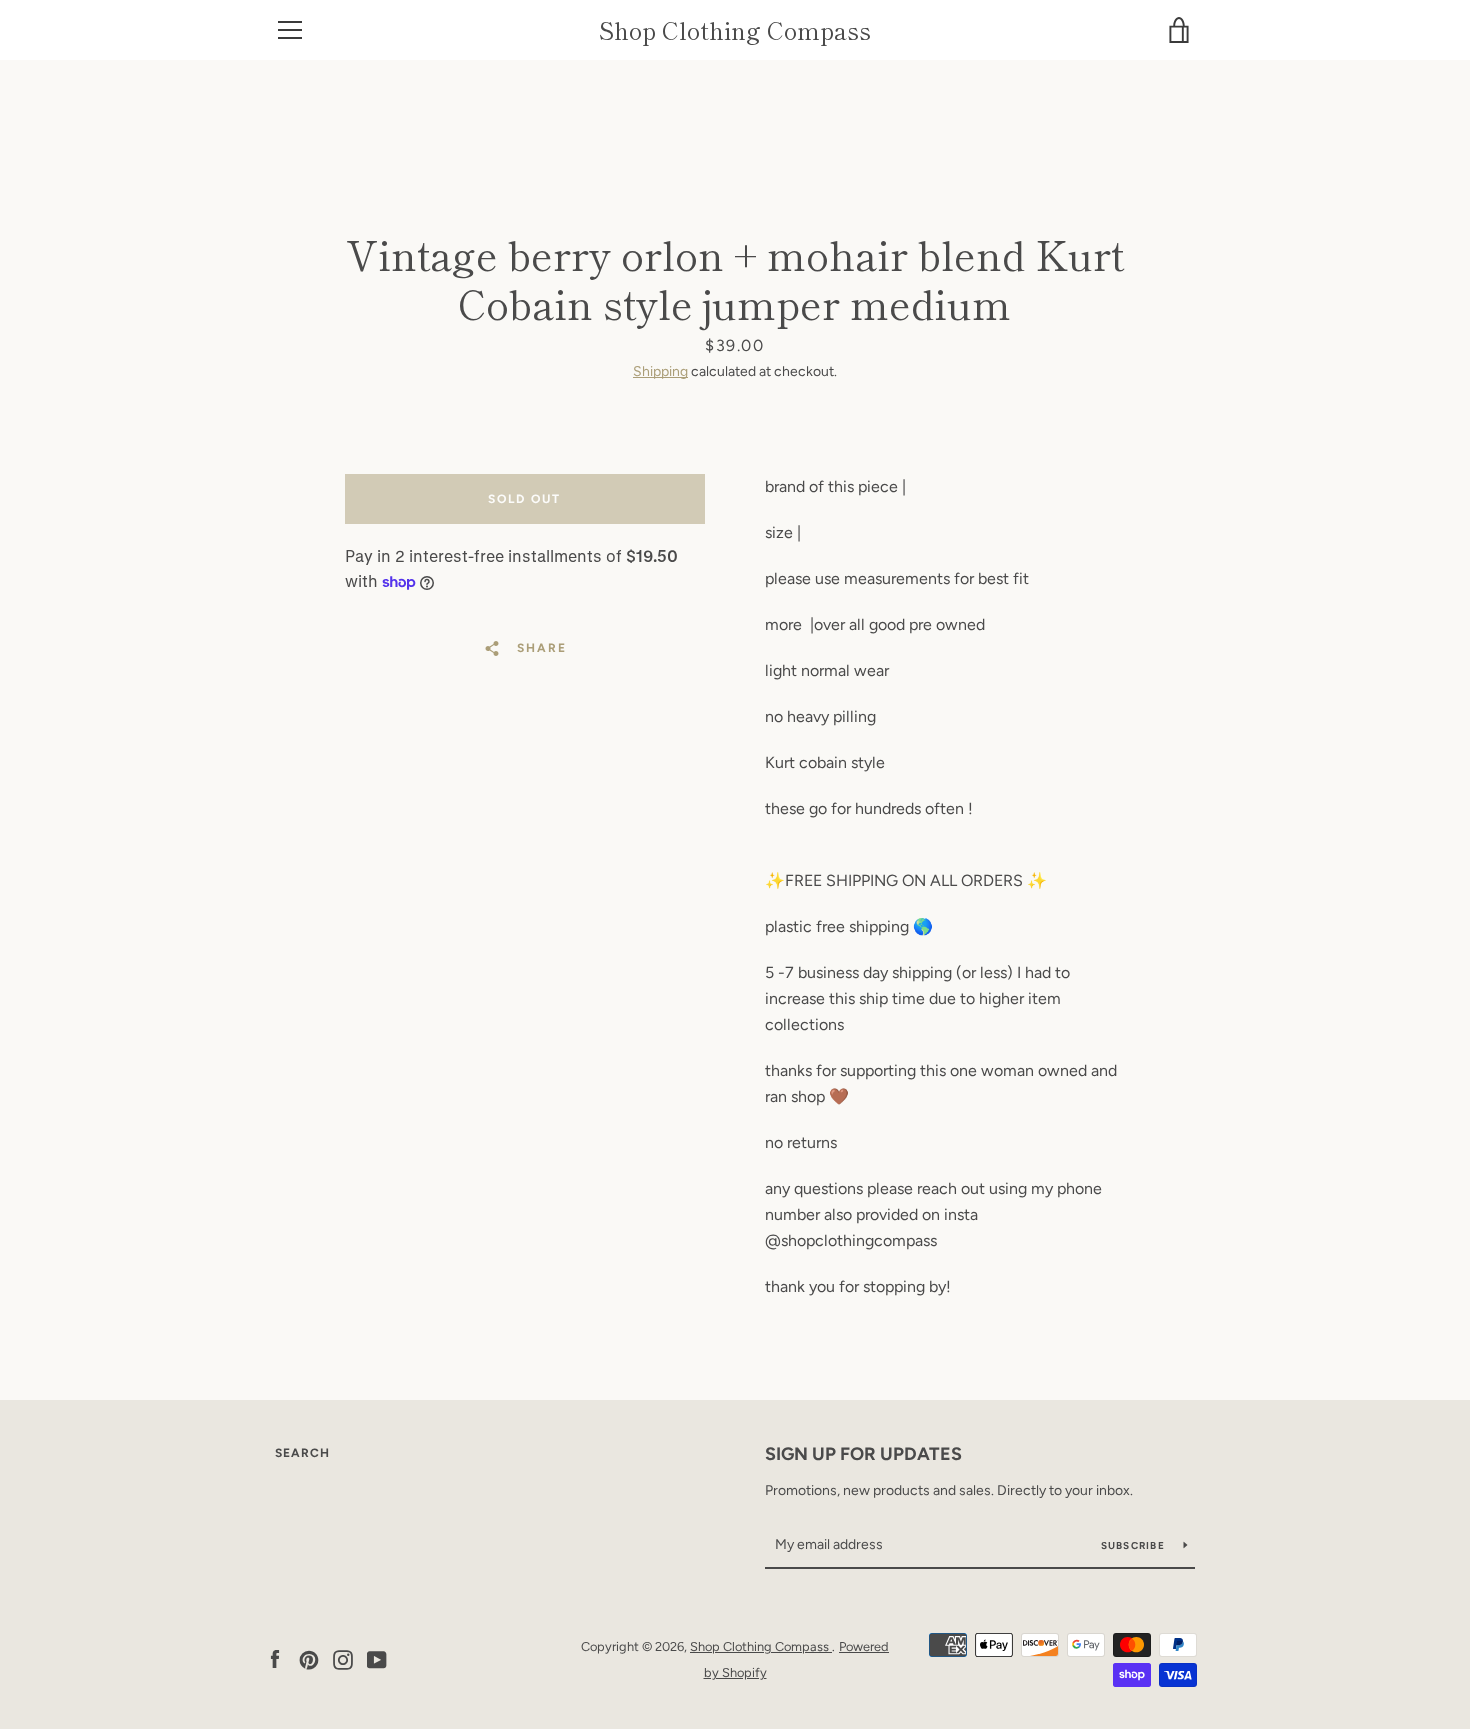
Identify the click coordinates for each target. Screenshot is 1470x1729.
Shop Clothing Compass (735, 30)
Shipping (660, 371)
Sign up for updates (863, 1454)
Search (302, 1453)
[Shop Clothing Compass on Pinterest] (309, 1658)
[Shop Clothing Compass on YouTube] (377, 1658)
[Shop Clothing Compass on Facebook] (275, 1658)
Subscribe (1135, 1545)
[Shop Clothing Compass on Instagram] (343, 1658)
